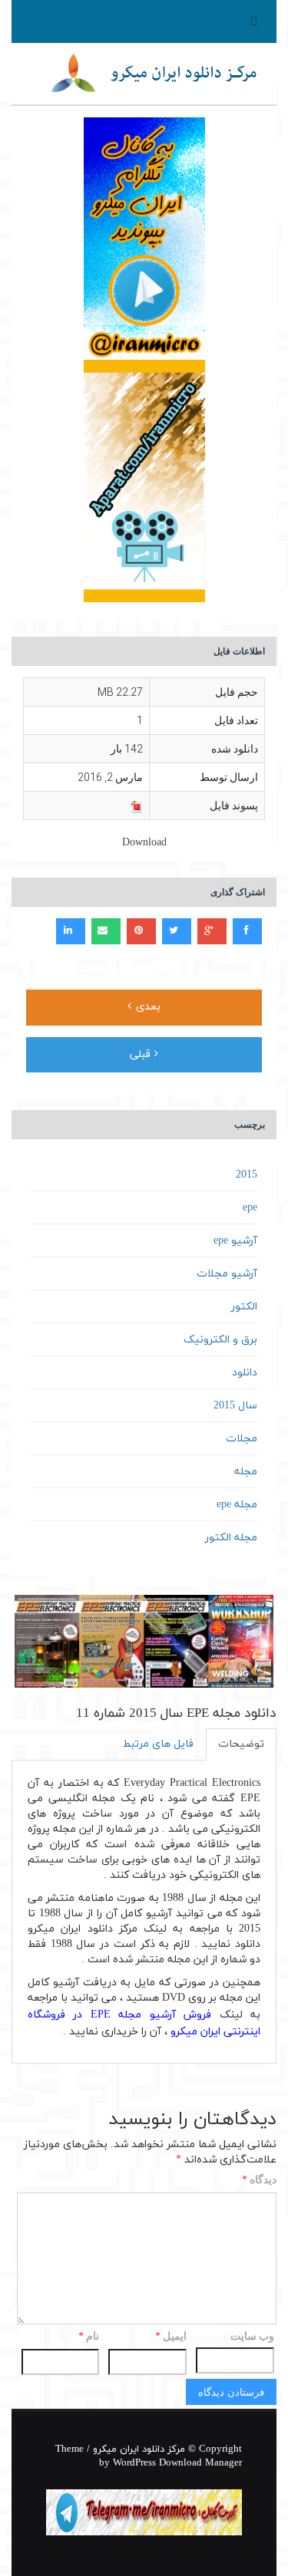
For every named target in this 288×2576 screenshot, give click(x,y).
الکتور (244, 1307)
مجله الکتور (231, 1538)
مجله (246, 1472)
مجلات (242, 1439)
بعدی (146, 1007)
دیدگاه (259, 2181)
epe (250, 1208)
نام (89, 2337)
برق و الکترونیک (220, 1340)
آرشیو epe (235, 1241)
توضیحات (241, 1744)
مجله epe (237, 1505)
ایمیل (171, 2337)
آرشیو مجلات (227, 1274)
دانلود (245, 1373)
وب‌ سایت (252, 2336)
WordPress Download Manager (177, 2463)
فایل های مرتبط (158, 1744)
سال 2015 (235, 1406)
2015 (247, 1175)
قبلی (142, 1054)
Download (144, 843)
